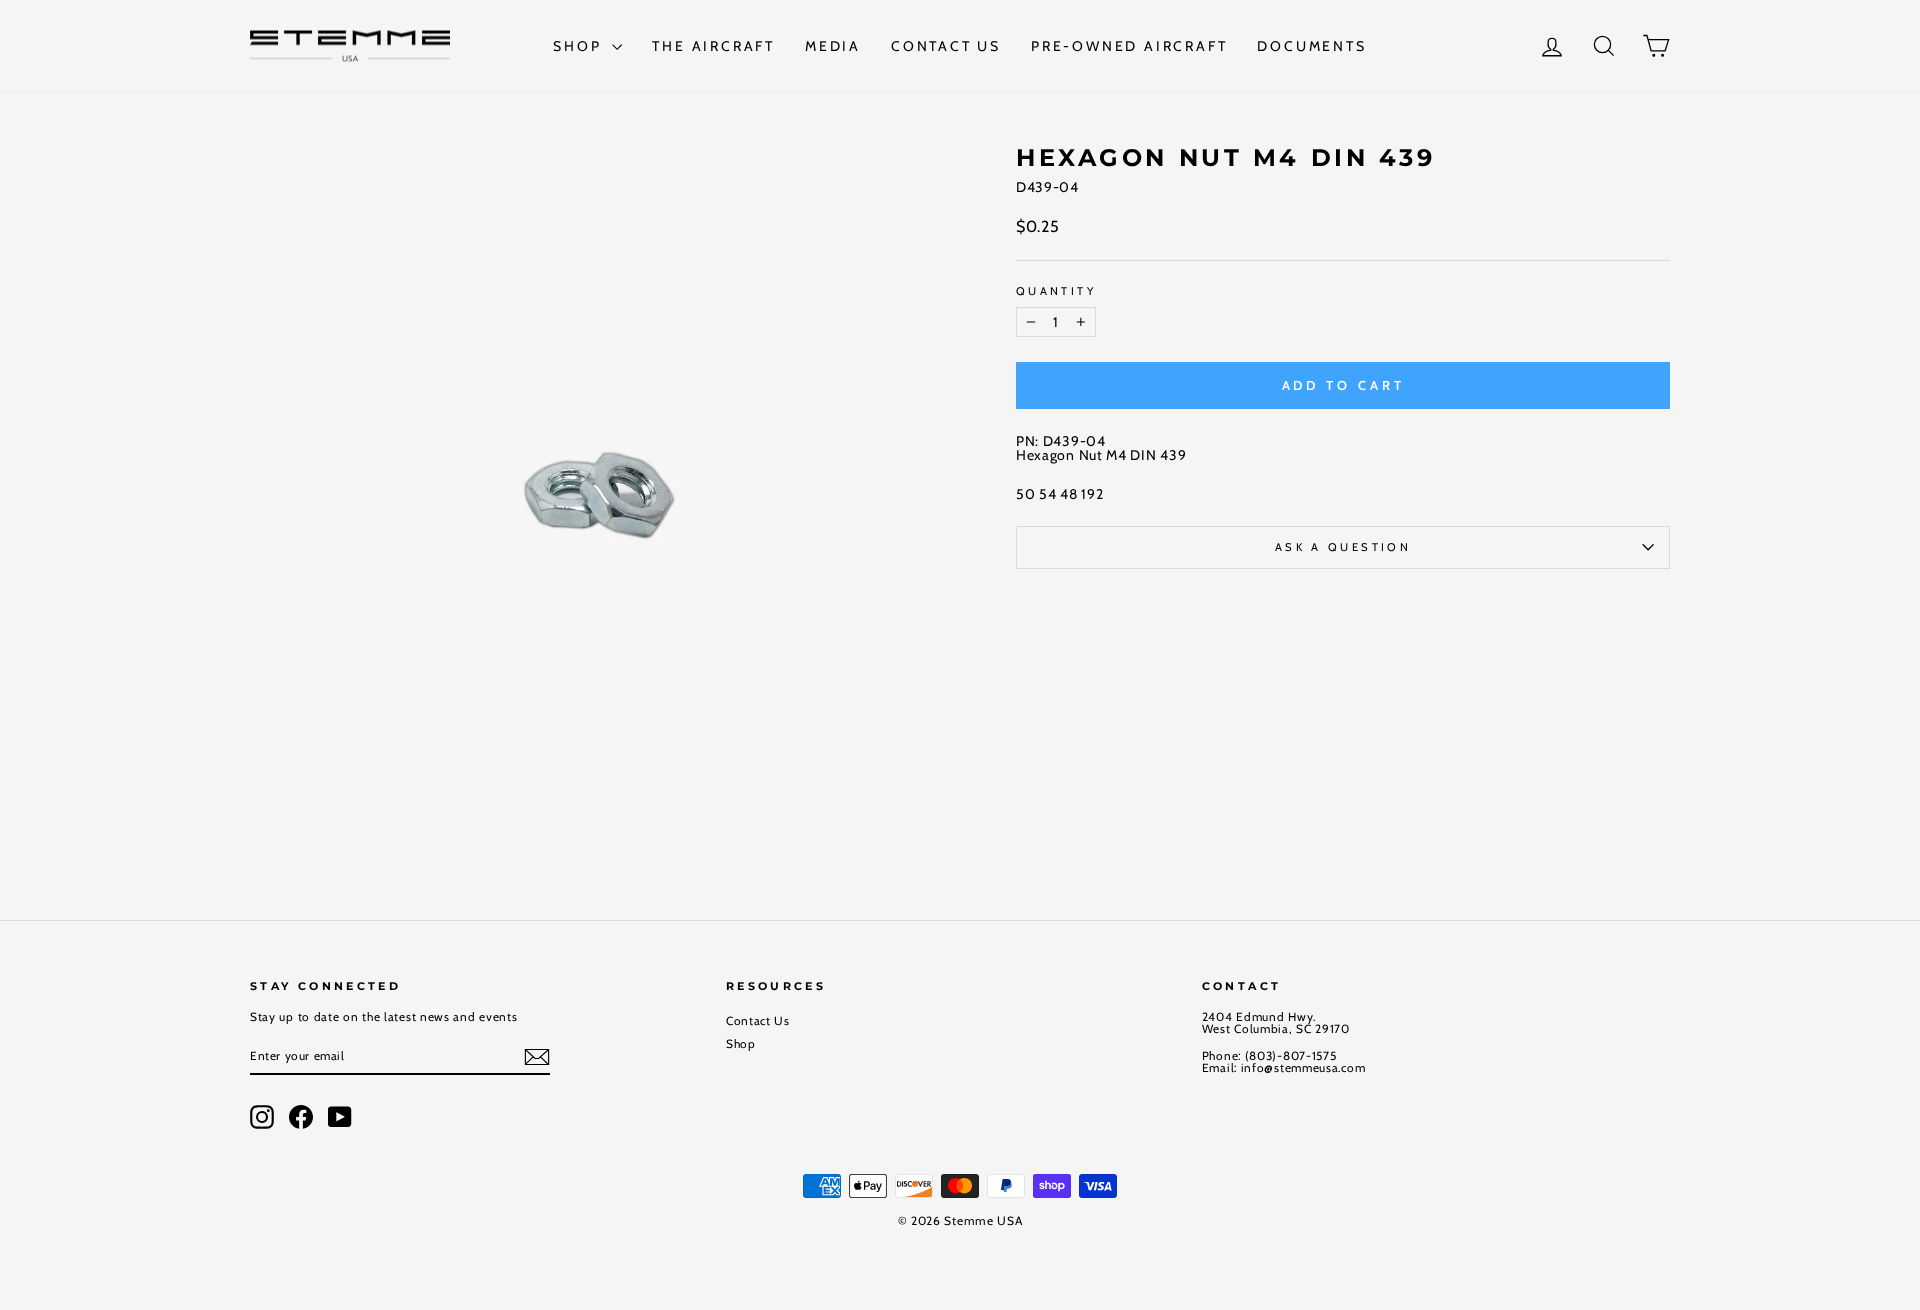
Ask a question (1343, 547)
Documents (1311, 46)
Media (833, 46)
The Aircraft (713, 46)
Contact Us (946, 46)
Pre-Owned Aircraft (1129, 46)
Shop (580, 46)
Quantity (1056, 291)
